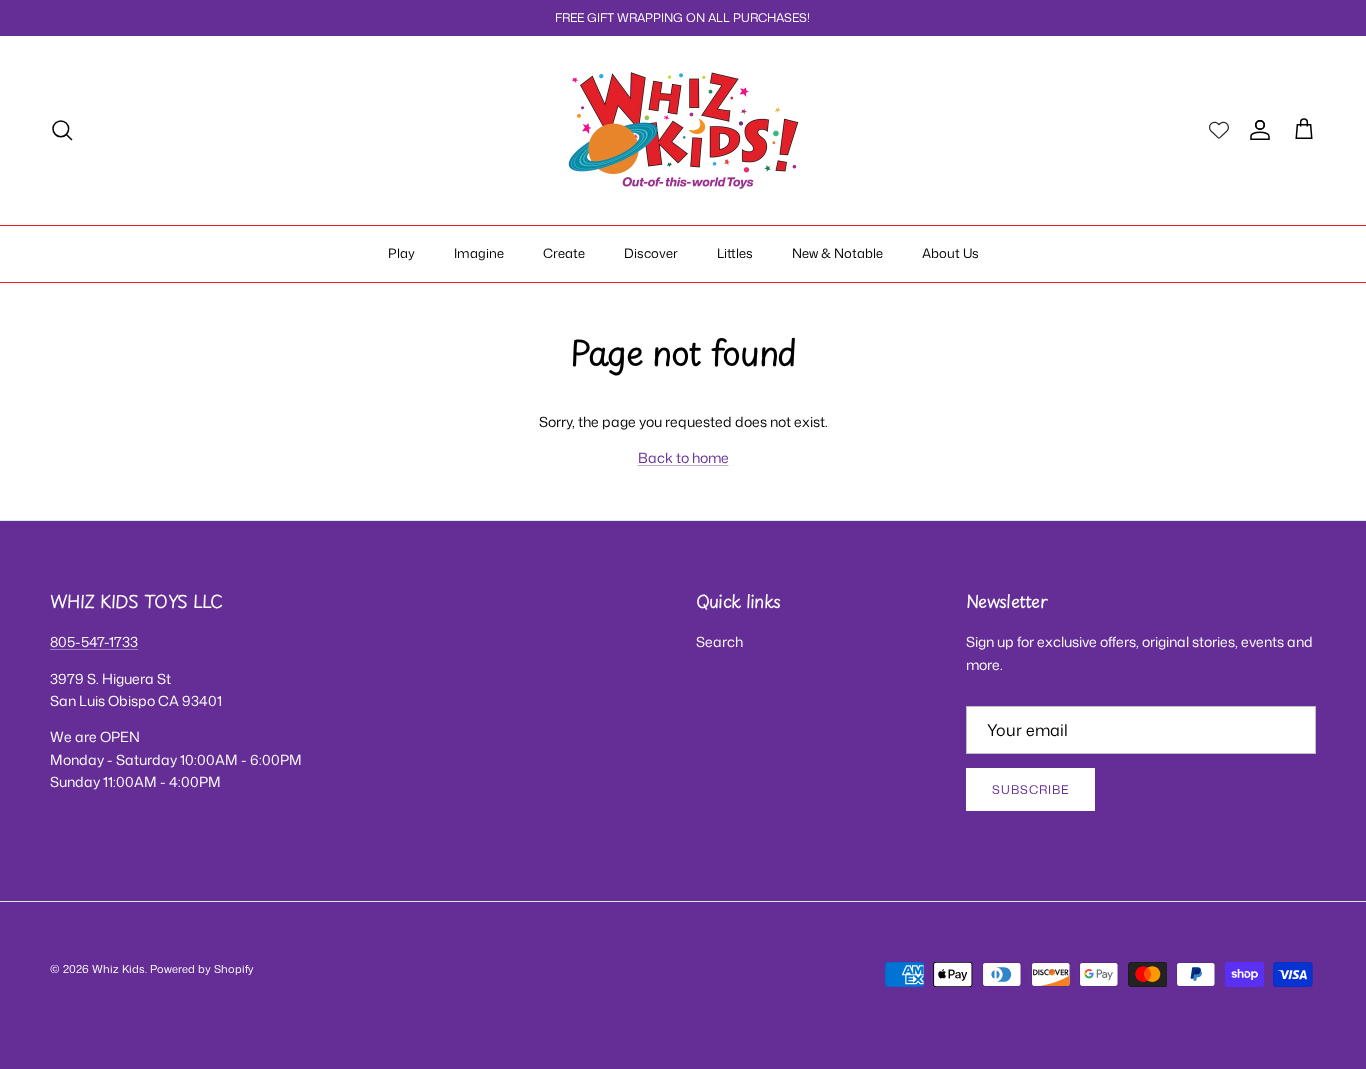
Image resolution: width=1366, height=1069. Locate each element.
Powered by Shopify (202, 969)
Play (401, 253)
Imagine (479, 253)
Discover (651, 253)
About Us (950, 253)
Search (719, 641)
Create (564, 253)
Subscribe (1030, 789)
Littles (735, 253)
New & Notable (837, 253)
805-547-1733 (94, 641)
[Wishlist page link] (1219, 130)
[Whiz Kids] (683, 130)
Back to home (683, 457)
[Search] (62, 130)
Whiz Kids (118, 969)
